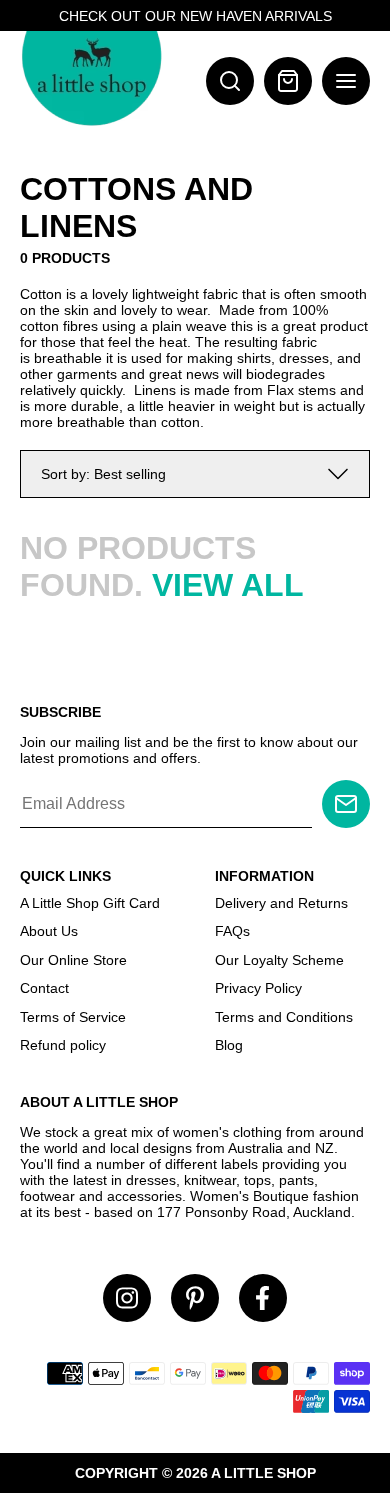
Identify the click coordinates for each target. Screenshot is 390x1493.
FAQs (232, 931)
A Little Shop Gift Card (90, 903)
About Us (49, 931)
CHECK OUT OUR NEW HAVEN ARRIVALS (195, 16)
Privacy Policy (258, 988)
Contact (44, 988)
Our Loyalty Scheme (279, 960)
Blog (229, 1045)
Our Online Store (73, 960)
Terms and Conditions (284, 1017)
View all (228, 585)
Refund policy (63, 1045)
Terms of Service (73, 1017)
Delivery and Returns (281, 903)
